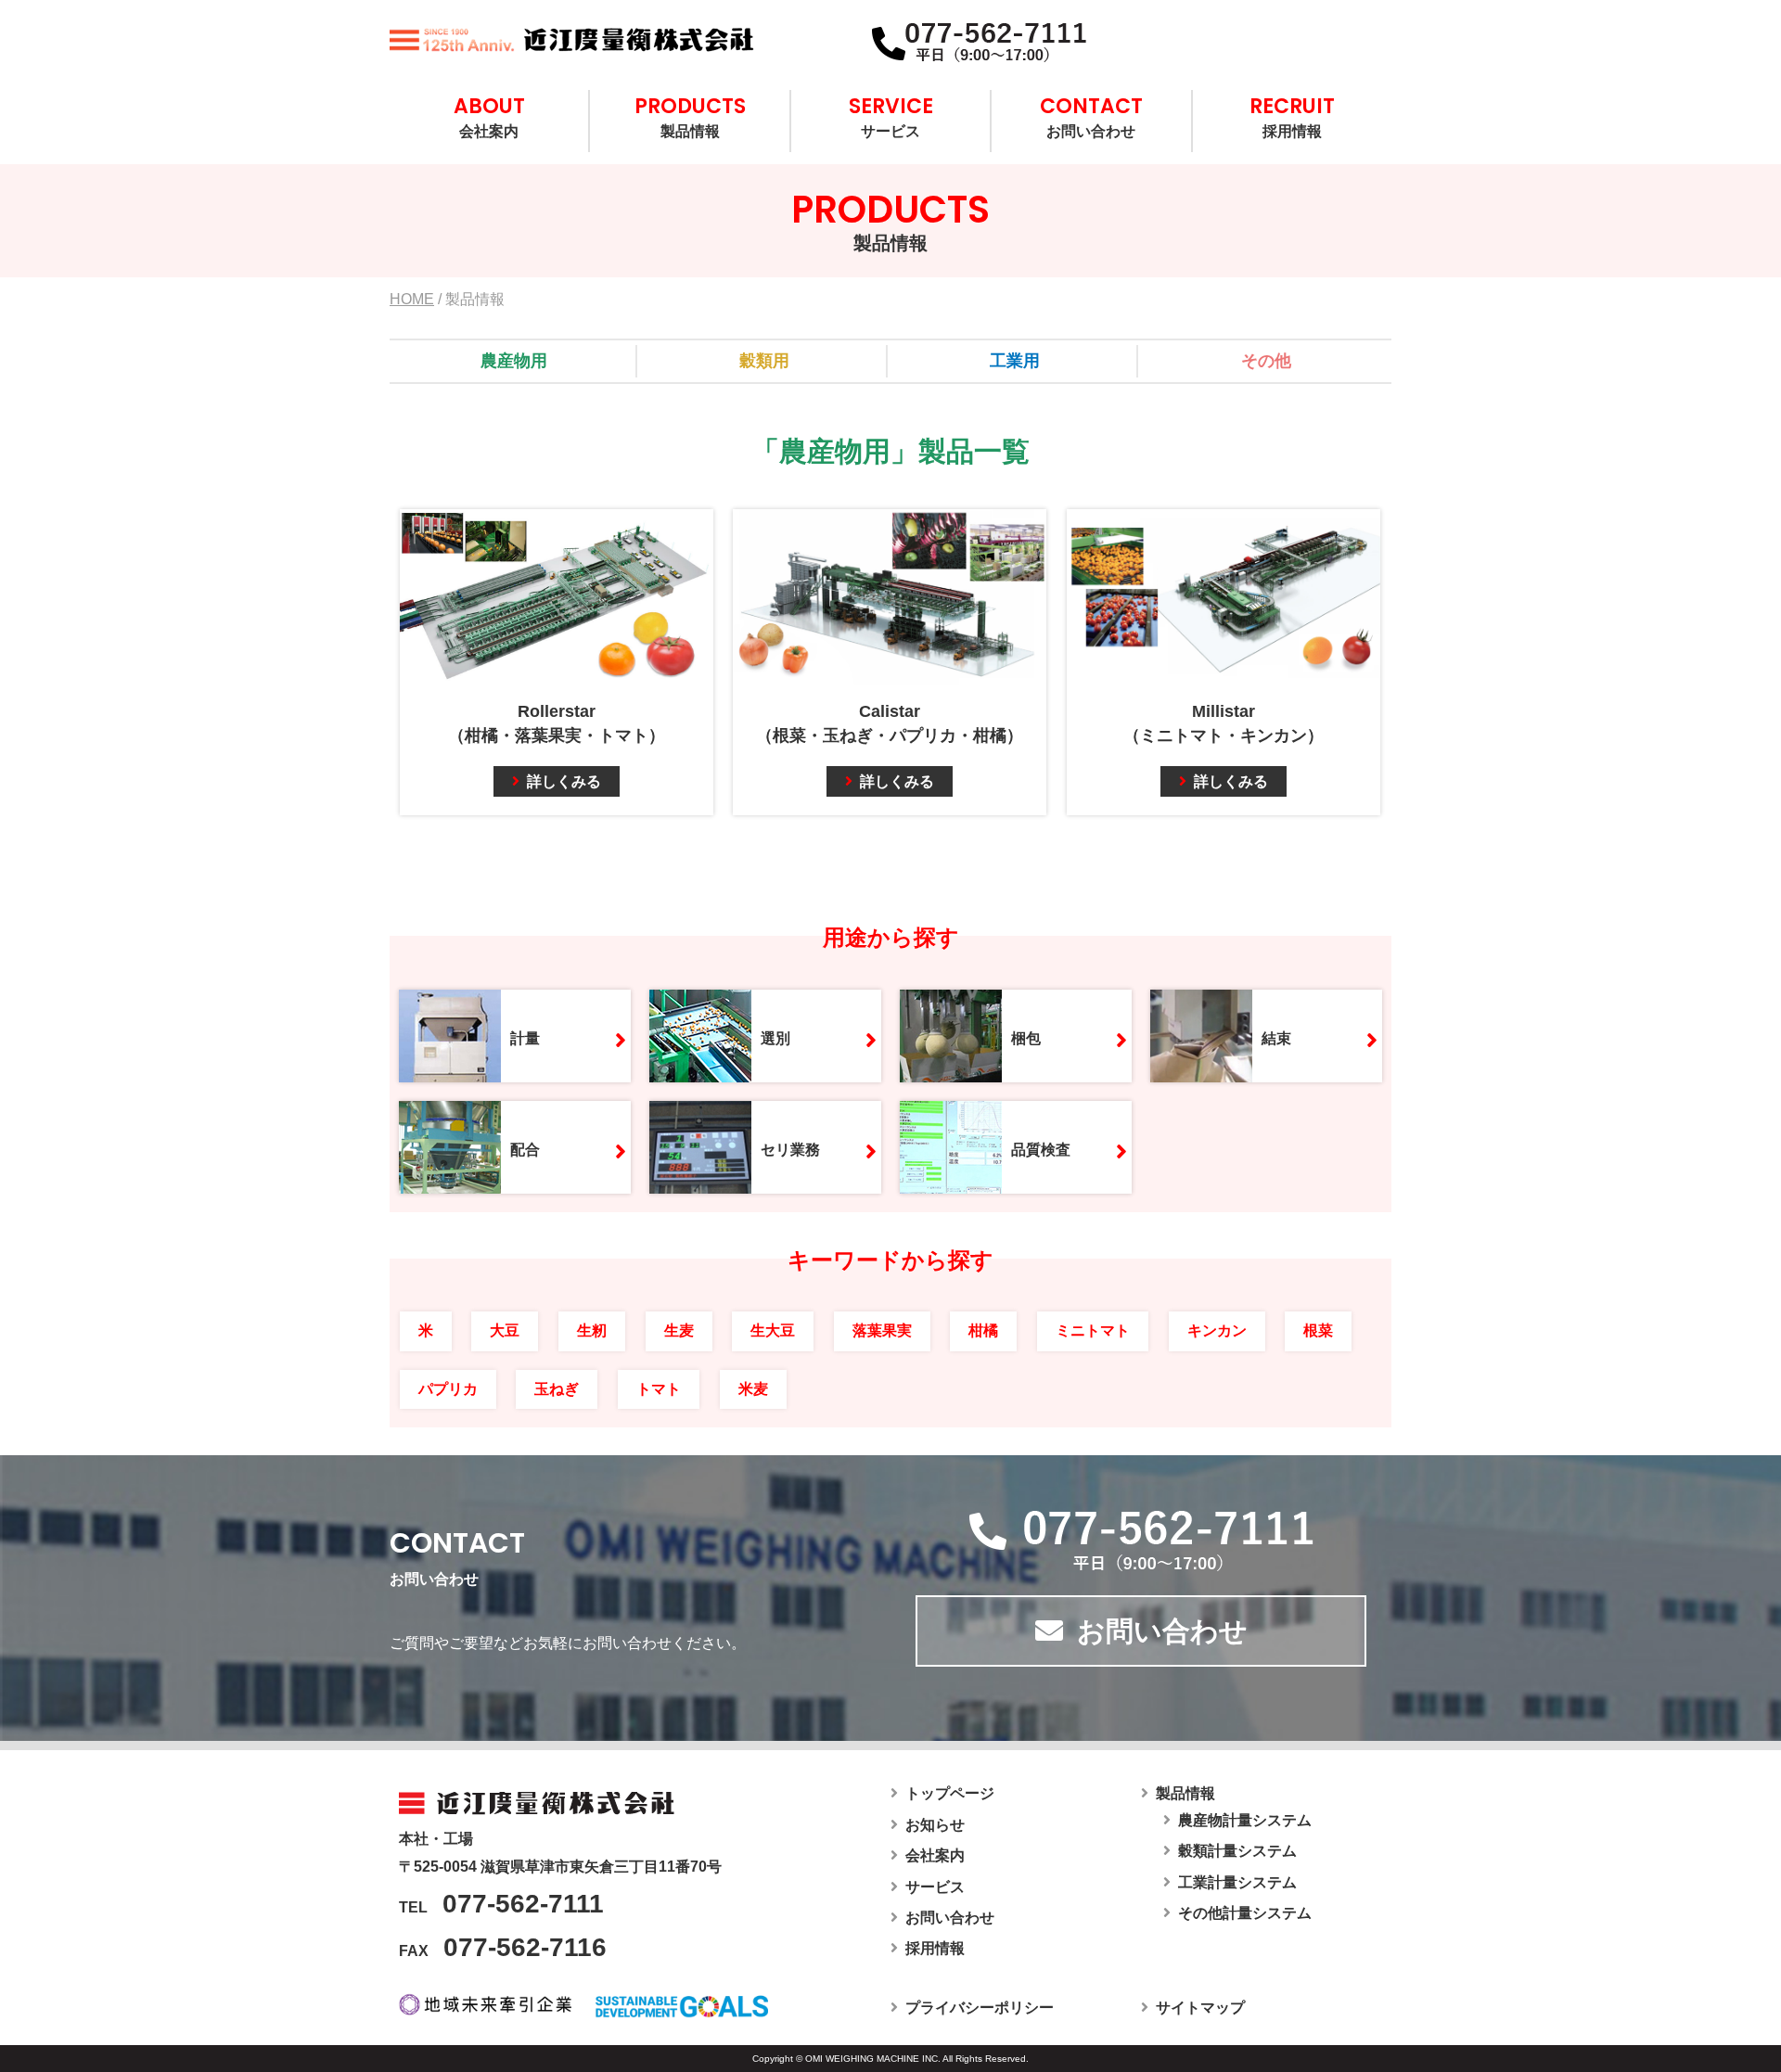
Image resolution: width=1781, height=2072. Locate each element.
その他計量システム (1245, 1913)
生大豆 (773, 1330)
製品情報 (690, 115)
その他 (1266, 361)
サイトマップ (1200, 2008)
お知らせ (935, 1825)
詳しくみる (564, 781)
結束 (1276, 1038)
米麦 (753, 1389)
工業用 (1015, 361)
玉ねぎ (557, 1389)
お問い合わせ (1091, 115)
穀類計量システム (1237, 1851)
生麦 (679, 1330)
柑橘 (983, 1330)
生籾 (592, 1330)
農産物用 (514, 361)
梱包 (1026, 1038)
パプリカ (448, 1389)
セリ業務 (790, 1150)
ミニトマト (1093, 1330)
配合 (525, 1150)
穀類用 (764, 361)
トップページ (950, 1793)
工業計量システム (1237, 1882)
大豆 (505, 1330)
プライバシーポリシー (980, 2008)
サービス (891, 115)
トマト (659, 1389)
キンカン (1217, 1330)
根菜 (1318, 1330)
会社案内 (489, 115)
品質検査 (1041, 1150)
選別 (775, 1038)
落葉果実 (882, 1330)
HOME (412, 299)
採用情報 (1292, 115)
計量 (525, 1038)
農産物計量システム (1245, 1820)
